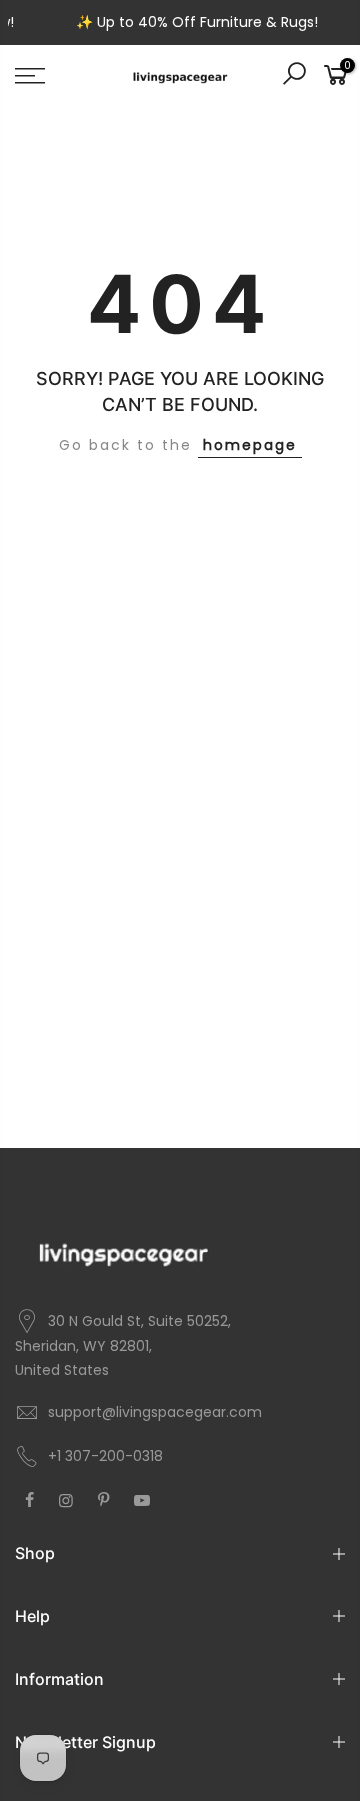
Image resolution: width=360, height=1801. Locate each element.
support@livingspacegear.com (155, 1412)
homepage (250, 445)
